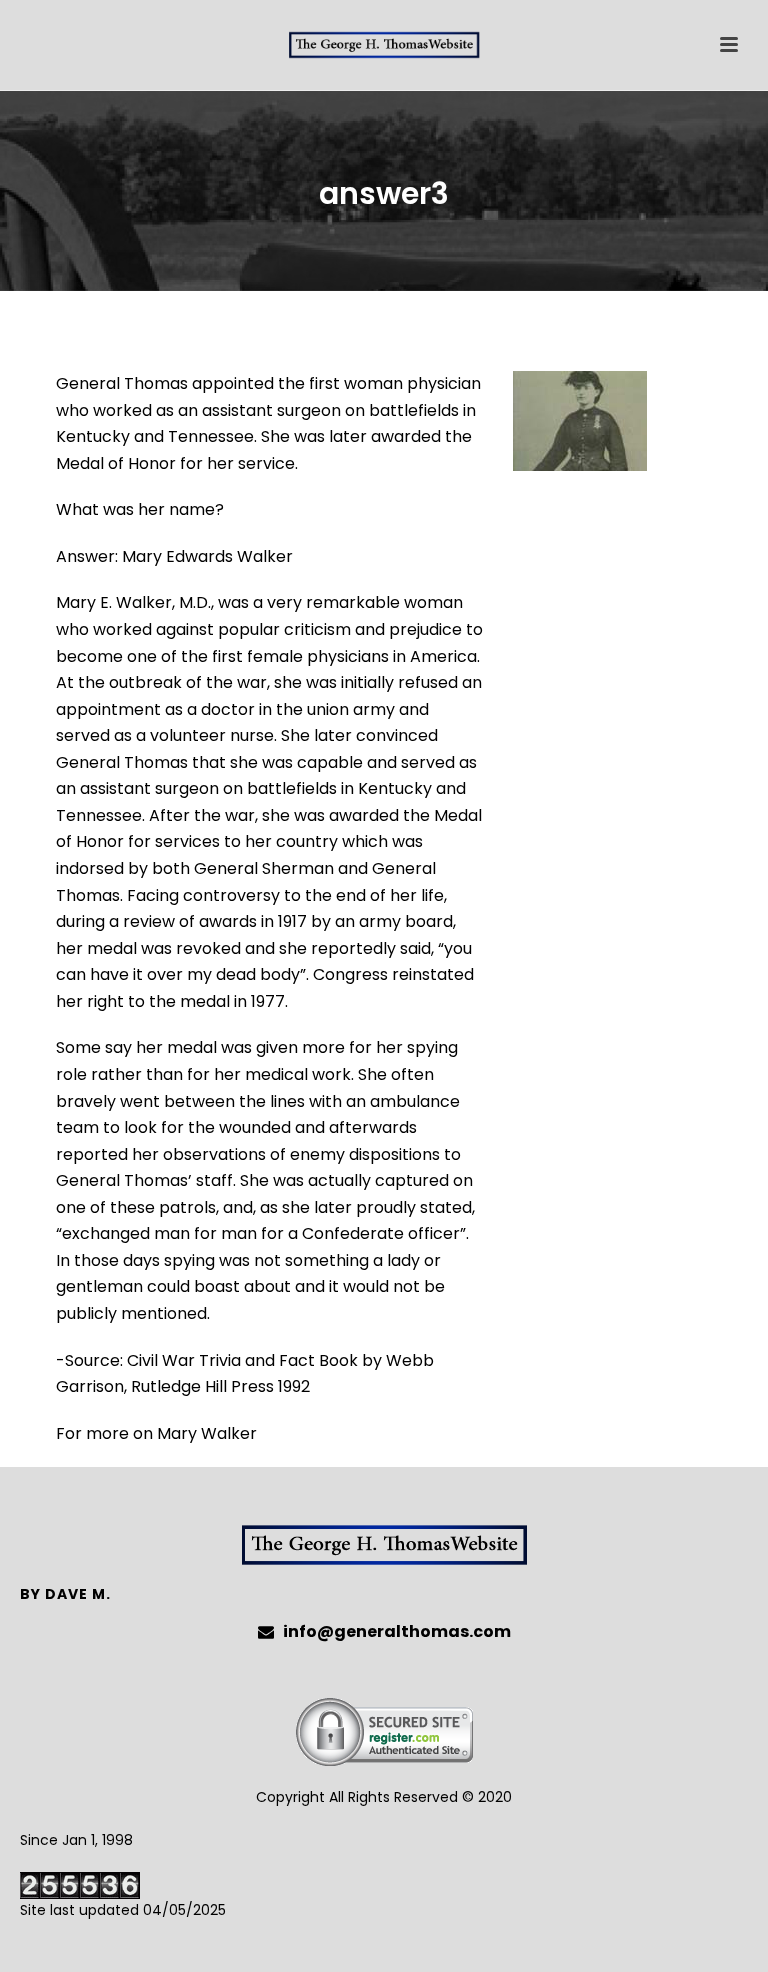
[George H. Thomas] (384, 45)
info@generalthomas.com (397, 1632)
